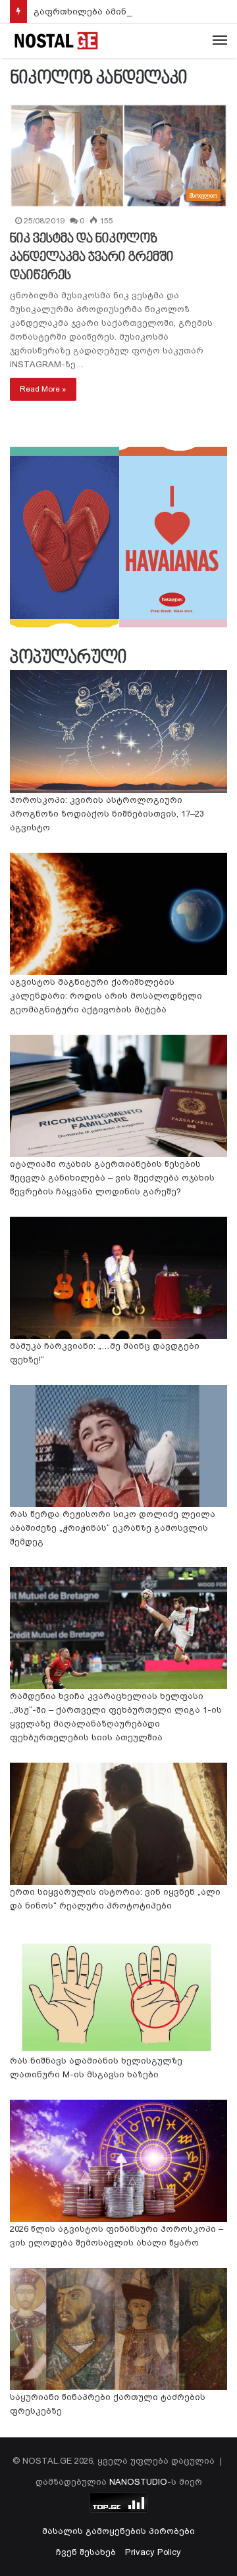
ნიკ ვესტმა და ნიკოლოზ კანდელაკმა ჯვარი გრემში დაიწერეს (92, 258)
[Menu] (220, 41)
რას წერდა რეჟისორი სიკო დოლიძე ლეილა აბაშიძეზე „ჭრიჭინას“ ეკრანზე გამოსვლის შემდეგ (113, 1528)
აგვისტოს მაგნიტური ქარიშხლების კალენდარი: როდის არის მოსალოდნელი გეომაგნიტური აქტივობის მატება (106, 996)
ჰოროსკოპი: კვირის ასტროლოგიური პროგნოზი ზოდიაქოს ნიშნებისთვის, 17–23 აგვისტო (107, 814)
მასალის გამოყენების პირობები (118, 2531)
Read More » (43, 389)
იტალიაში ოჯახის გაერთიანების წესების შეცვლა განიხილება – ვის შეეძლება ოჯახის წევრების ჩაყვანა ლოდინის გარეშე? (112, 1178)
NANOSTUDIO (138, 2482)
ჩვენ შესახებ (86, 2552)
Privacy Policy (153, 2552)
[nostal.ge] (56, 41)
